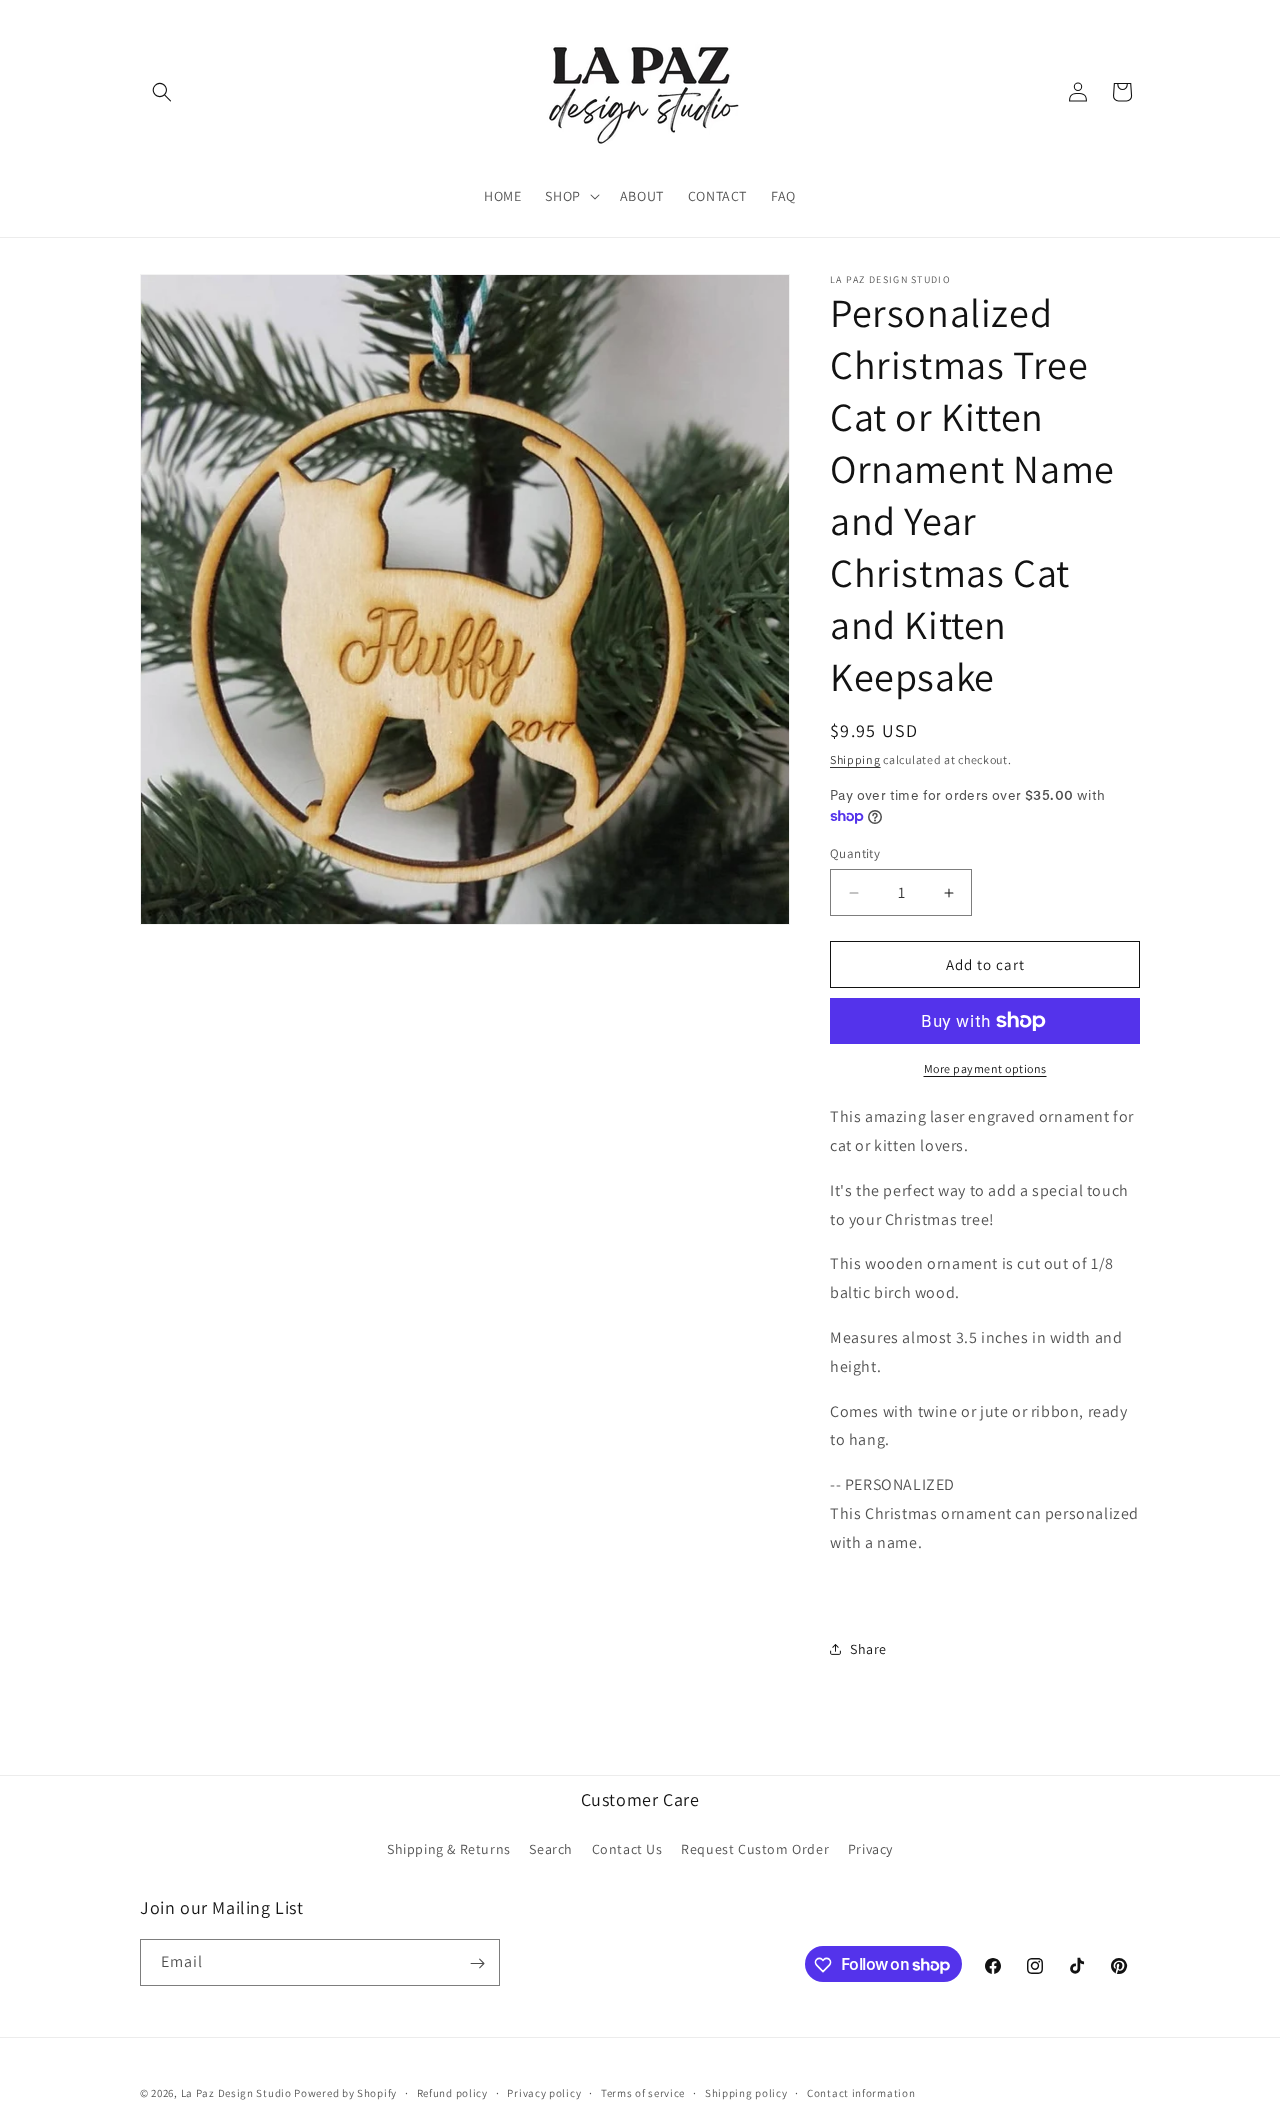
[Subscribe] (477, 1963)
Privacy (870, 1848)
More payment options (985, 1068)
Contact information (861, 2092)
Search (551, 1848)
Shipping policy (746, 2092)
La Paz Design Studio (236, 2093)
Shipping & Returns (449, 1848)
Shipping (855, 759)
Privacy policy (544, 2092)
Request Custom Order (755, 1848)
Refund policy (452, 2092)
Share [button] (868, 1649)
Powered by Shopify (345, 2093)
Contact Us (627, 1848)
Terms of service (643, 2092)
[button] (162, 92)
